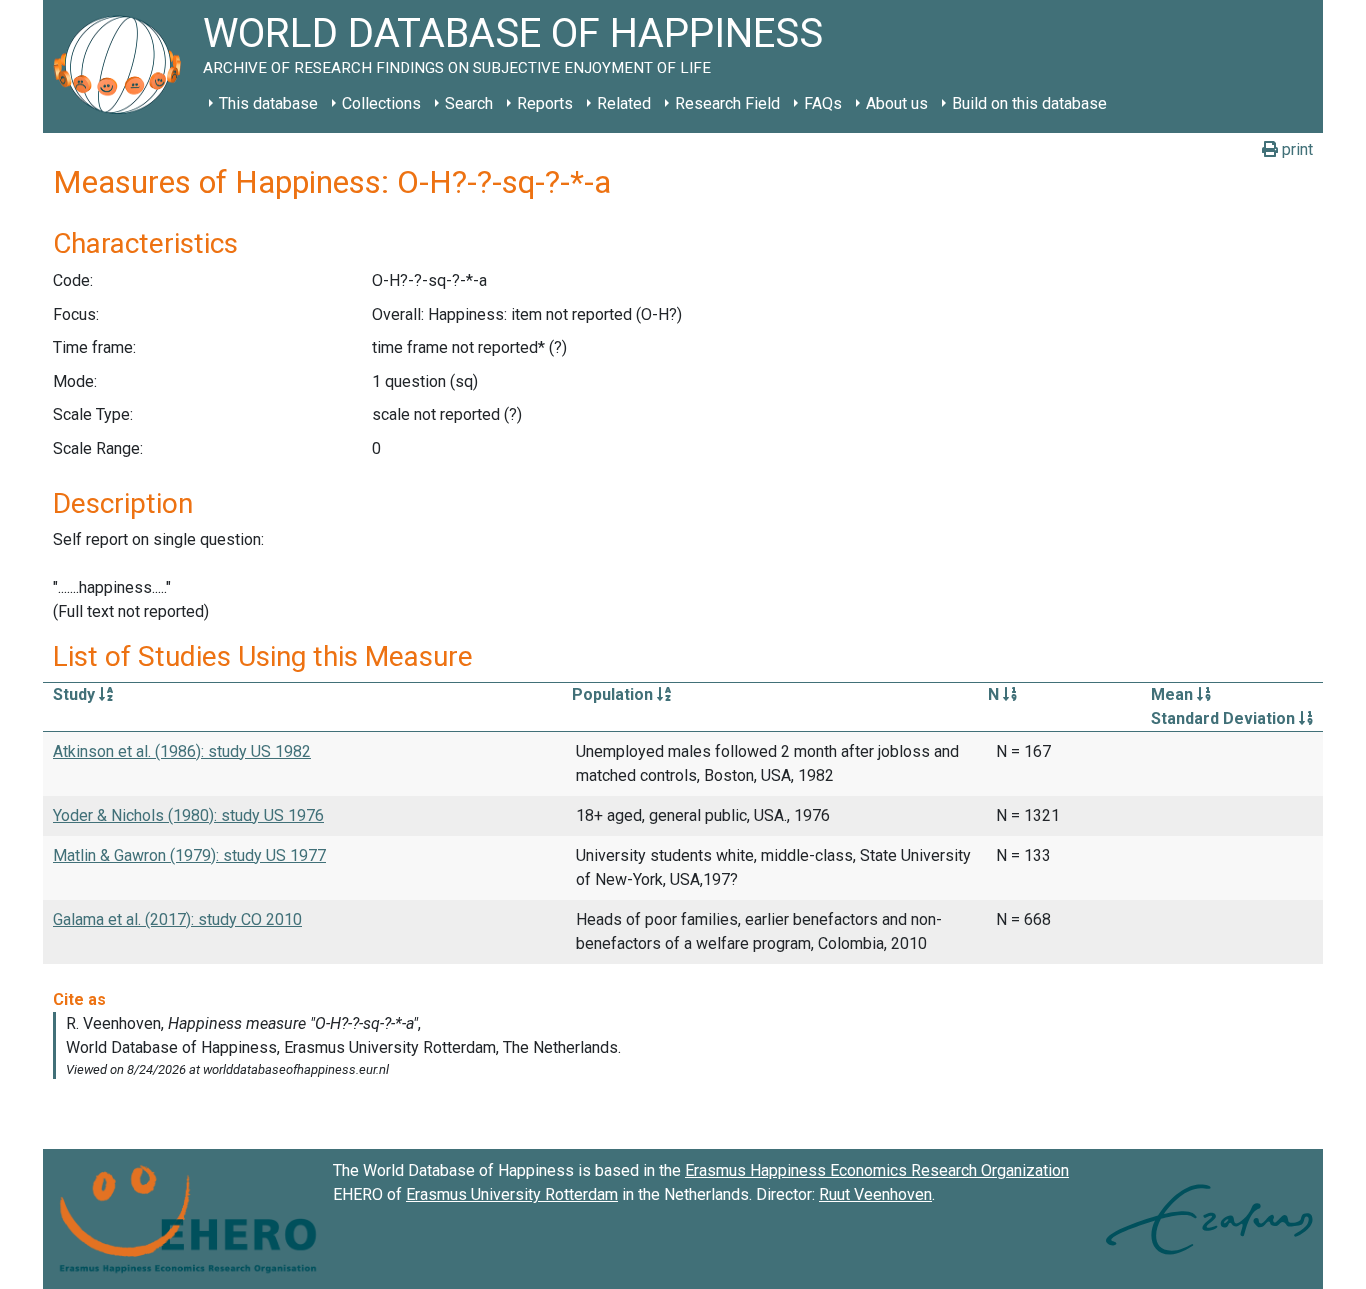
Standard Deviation (1225, 718)
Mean (1174, 694)
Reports (545, 103)
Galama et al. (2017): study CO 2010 (177, 919)
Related (624, 103)
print (1295, 149)
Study (76, 694)
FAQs (823, 103)
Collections (381, 103)
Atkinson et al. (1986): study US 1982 (182, 751)
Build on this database (1029, 103)
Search (469, 103)
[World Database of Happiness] (123, 66)
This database (268, 103)
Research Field (727, 103)
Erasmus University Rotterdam (512, 1194)
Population (614, 694)
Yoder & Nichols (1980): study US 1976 (188, 815)
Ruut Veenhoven (875, 1194)
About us (897, 103)
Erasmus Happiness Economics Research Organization (877, 1170)
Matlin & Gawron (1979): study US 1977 (189, 855)
